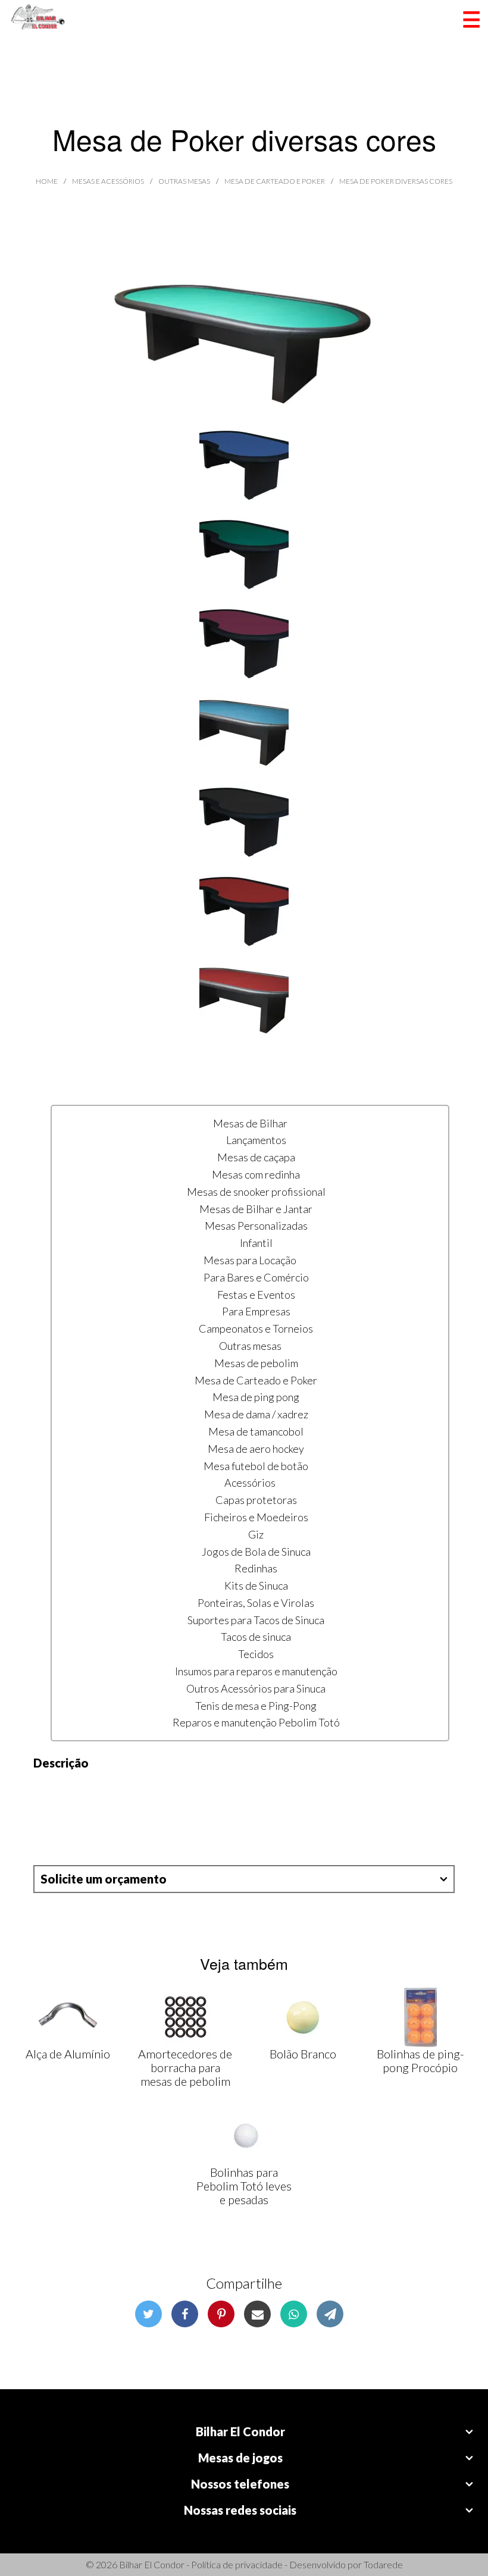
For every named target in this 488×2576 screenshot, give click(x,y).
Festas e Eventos (256, 1295)
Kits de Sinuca (256, 1585)
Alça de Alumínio (68, 2054)
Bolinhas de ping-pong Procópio (420, 2061)
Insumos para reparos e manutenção (256, 1671)
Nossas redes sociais (240, 2510)
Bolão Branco (303, 2054)
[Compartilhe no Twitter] (148, 2314)
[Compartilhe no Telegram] (330, 2314)
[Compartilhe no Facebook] (185, 2314)
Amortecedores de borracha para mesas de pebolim (185, 2067)
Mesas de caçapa (256, 1157)
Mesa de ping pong (256, 1397)
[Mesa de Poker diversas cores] (244, 333)
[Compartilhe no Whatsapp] (294, 2314)
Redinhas (256, 1568)
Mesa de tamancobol (256, 1431)
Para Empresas (256, 1311)
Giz (256, 1534)
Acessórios (250, 1483)
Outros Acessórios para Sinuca (256, 1688)
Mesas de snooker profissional (256, 1192)
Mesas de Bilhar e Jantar (256, 1209)
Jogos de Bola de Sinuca (256, 1552)
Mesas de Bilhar (250, 1123)
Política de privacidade (237, 2564)
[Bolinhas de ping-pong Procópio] (420, 2017)
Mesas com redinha (256, 1174)
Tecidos (256, 1654)
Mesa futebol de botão (256, 1466)
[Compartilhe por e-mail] (257, 2314)
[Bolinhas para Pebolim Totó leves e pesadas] (244, 2136)
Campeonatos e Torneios (256, 1328)
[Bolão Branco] (303, 2017)
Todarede (383, 2564)
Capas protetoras (256, 1500)
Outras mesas (250, 1346)
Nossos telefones (240, 2484)
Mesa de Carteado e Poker (256, 1380)
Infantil (256, 1243)
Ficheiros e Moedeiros (256, 1517)
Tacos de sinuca (256, 1637)
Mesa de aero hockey (256, 1449)
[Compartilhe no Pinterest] (221, 2314)
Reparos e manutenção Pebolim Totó (256, 1722)
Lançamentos (256, 1140)
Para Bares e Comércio (256, 1277)
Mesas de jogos (240, 2458)
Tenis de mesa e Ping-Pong (256, 1706)
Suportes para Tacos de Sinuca (256, 1620)
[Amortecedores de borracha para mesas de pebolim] (185, 2017)
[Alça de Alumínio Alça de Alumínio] (68, 2017)
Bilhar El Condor (240, 2431)
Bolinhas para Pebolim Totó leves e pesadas (244, 2186)
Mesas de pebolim (256, 1363)
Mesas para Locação (250, 1260)
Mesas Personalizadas (256, 1226)
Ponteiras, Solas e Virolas (256, 1603)
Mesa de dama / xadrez (256, 1414)
